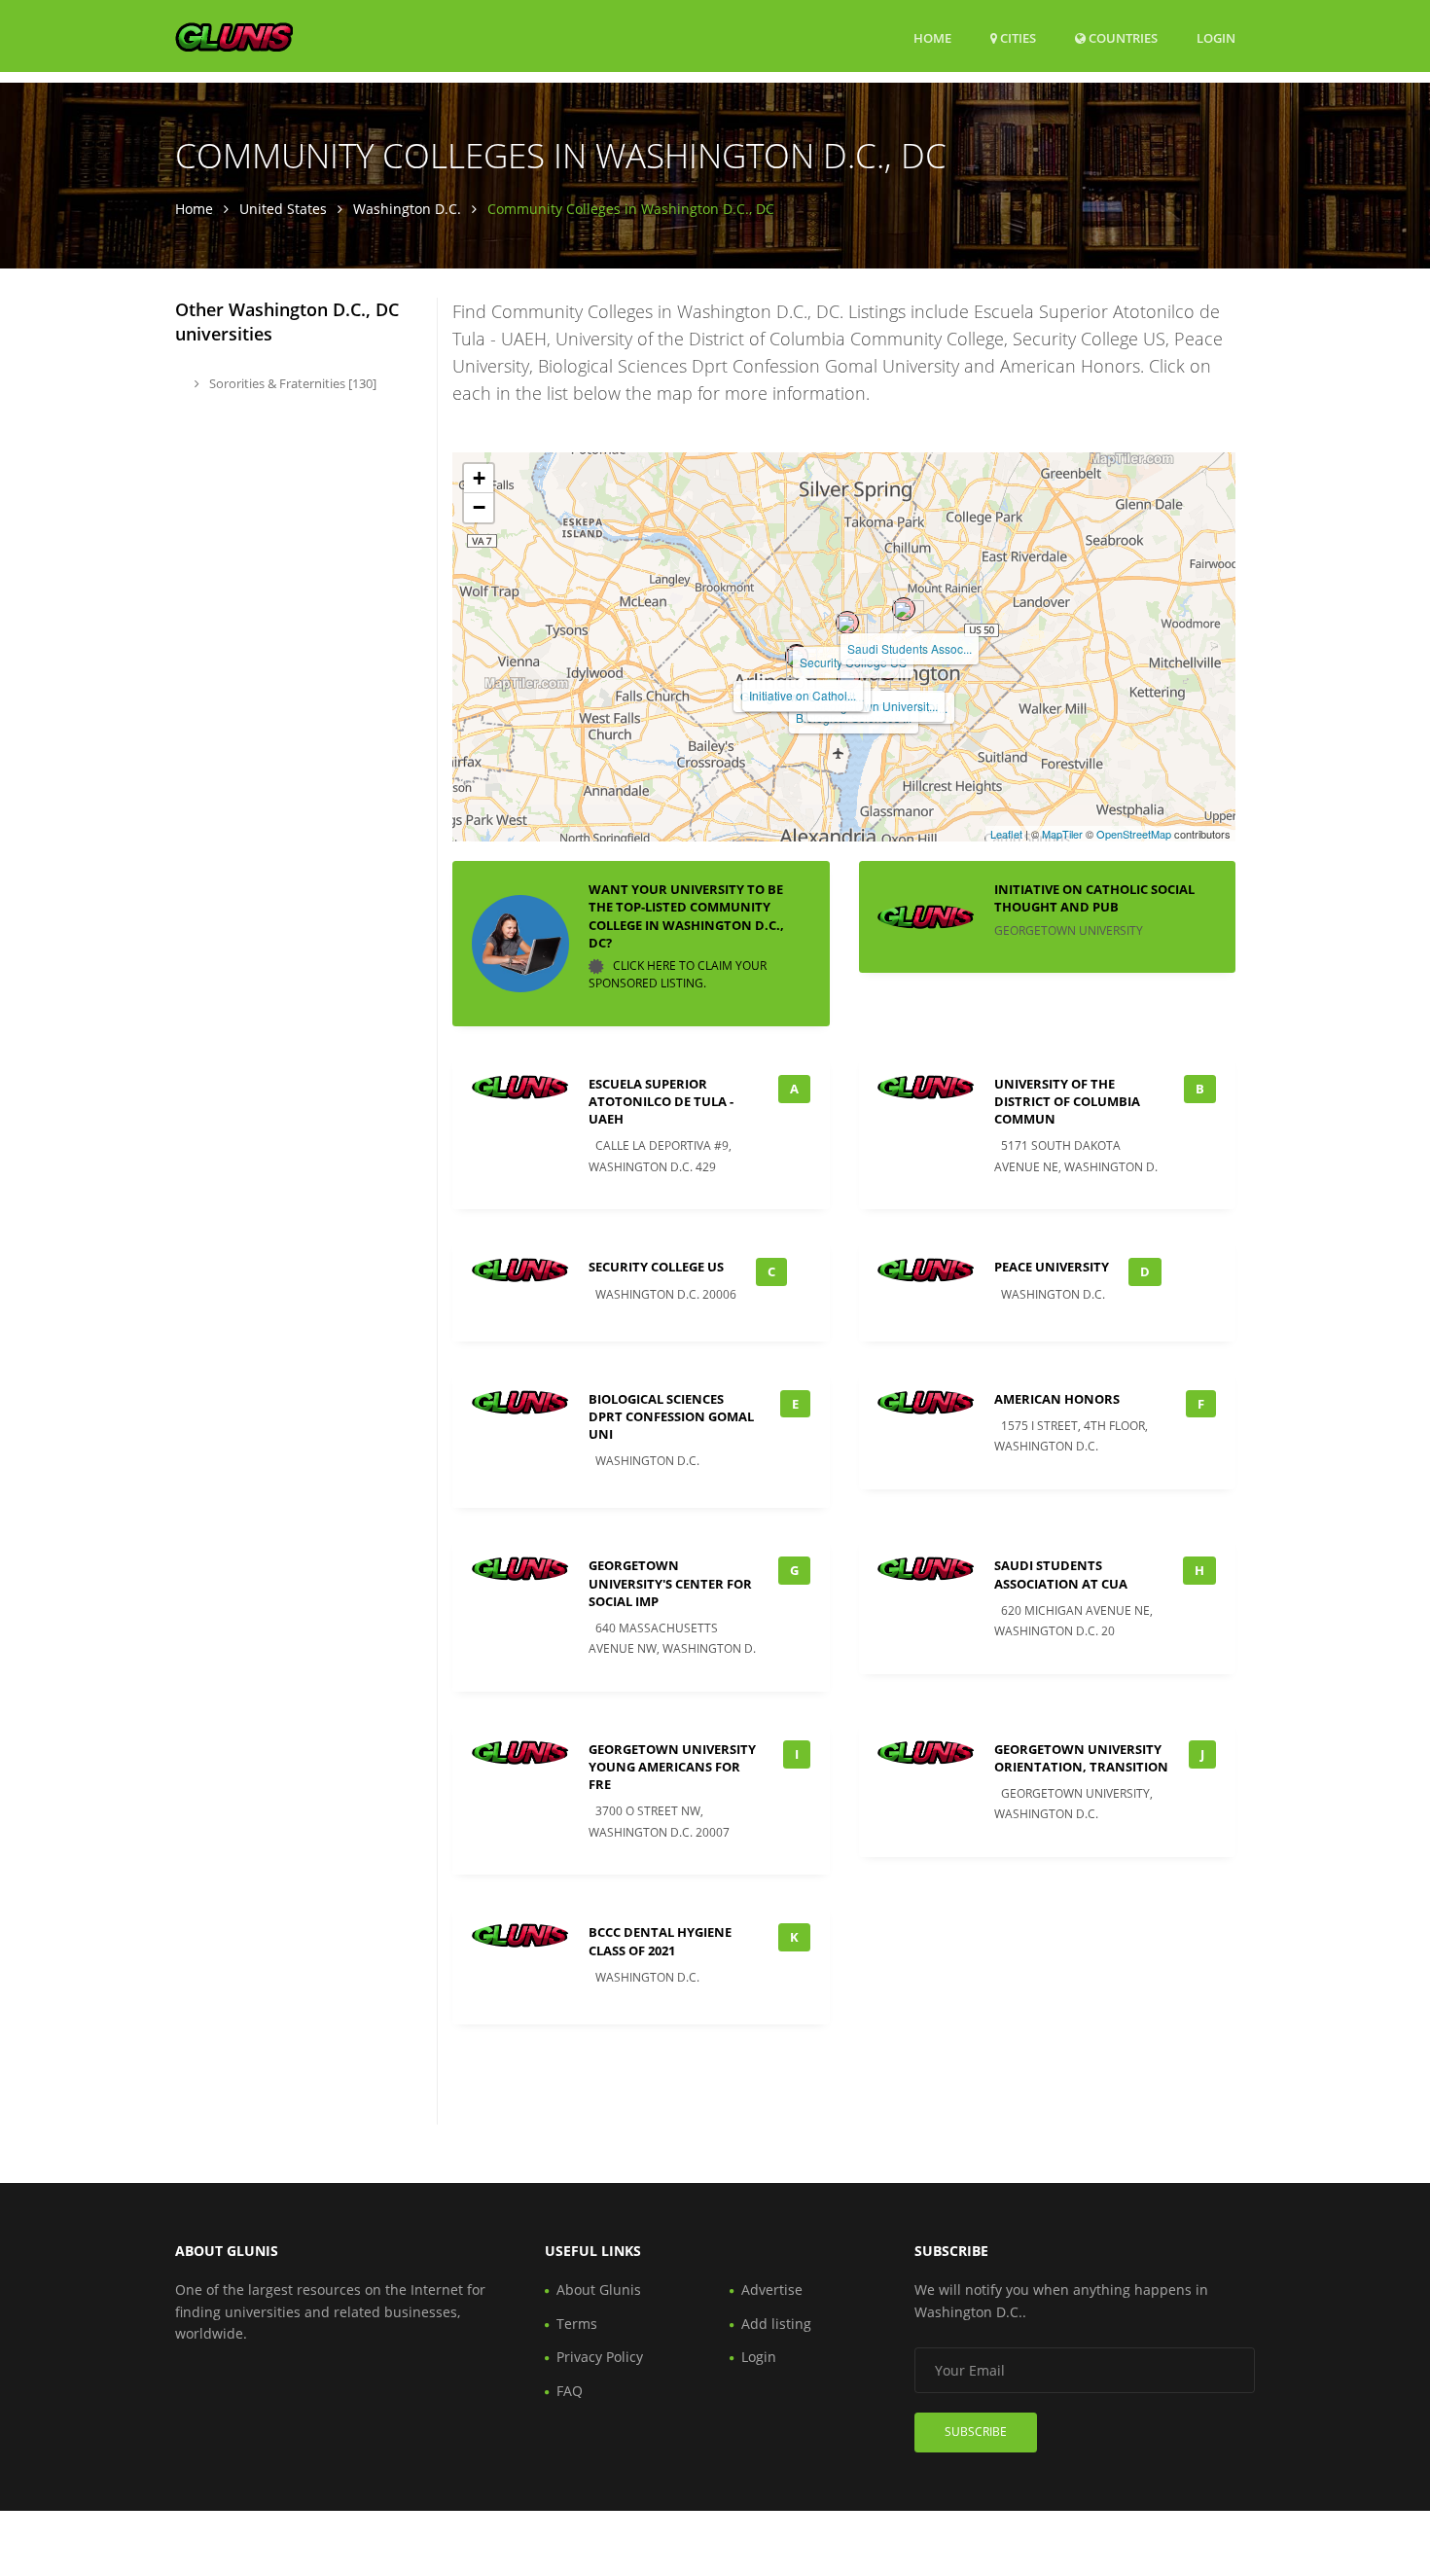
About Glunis (599, 2290)
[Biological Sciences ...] (848, 678)
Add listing (776, 2324)
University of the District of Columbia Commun (1067, 1101)
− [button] (479, 507)
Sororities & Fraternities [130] (291, 383)
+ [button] (479, 478)
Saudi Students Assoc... (910, 648)
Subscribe (976, 2432)
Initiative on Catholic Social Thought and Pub (1094, 898)
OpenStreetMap (1134, 834)
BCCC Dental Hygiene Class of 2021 (660, 1941)
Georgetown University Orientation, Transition (1081, 1758)
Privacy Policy (600, 2357)
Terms (577, 2324)
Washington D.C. (407, 209)
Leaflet (1006, 834)
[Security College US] (847, 623)
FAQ (570, 2391)
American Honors (1057, 1399)
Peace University (1052, 1267)
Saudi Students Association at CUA (1061, 1574)
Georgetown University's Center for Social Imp (670, 1583)
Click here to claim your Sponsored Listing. (678, 974)
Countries (1122, 37)
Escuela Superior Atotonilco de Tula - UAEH (661, 1101)
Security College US (656, 1267)
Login (1216, 37)
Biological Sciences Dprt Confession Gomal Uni (671, 1416)
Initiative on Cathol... (803, 695)
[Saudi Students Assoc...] (904, 609)
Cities (1017, 38)
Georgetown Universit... (876, 706)
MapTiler (1062, 834)
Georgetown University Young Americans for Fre (672, 1767)
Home (932, 38)
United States (283, 209)
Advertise (772, 2290)
